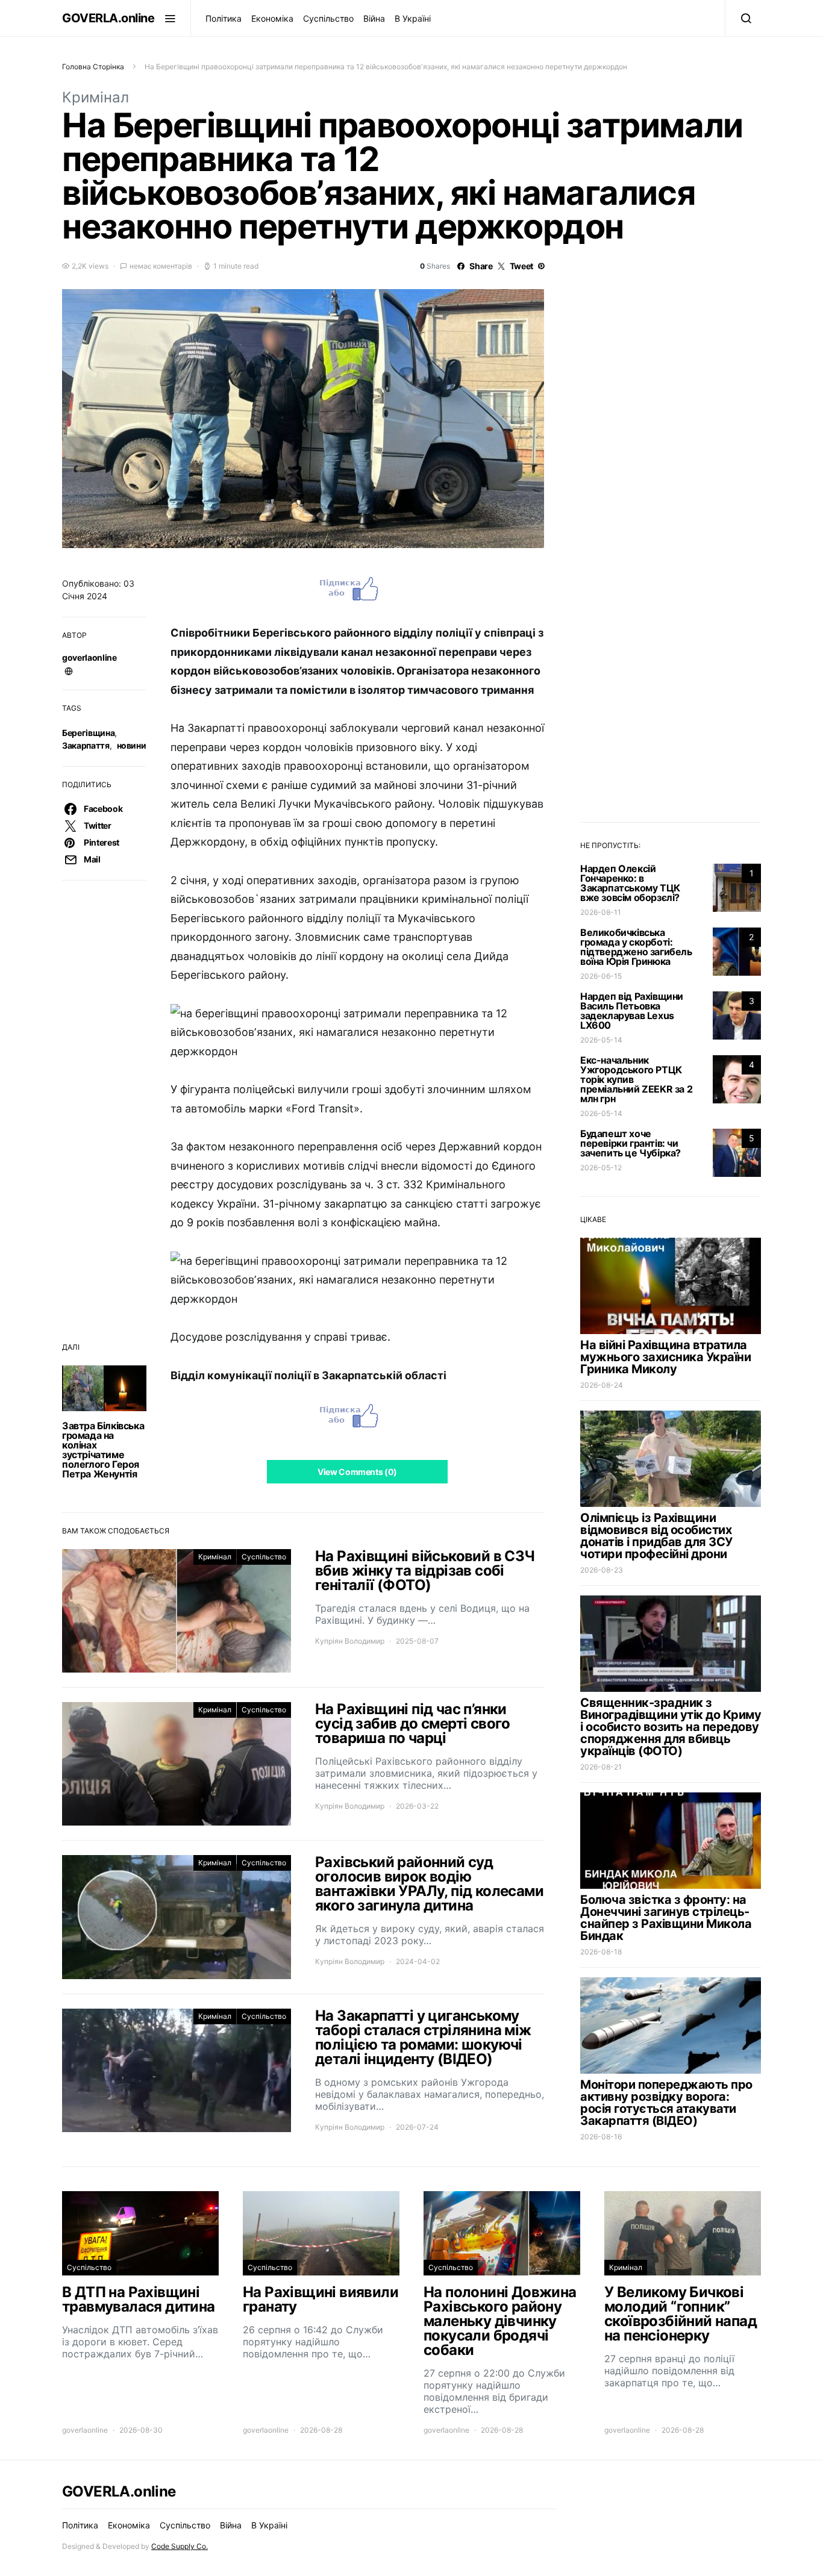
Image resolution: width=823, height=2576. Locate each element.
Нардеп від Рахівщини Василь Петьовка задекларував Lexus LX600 (632, 1011)
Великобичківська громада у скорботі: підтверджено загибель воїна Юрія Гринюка (636, 947)
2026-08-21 (601, 1767)
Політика (224, 18)
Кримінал (95, 97)
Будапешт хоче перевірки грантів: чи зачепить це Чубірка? (631, 1143)
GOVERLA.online (108, 18)
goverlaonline (89, 657)
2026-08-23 (602, 1570)
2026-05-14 (601, 1040)
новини (132, 745)
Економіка (272, 18)
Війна (374, 18)
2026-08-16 (601, 2137)
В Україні (413, 18)
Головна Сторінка (93, 67)
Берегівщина (88, 733)
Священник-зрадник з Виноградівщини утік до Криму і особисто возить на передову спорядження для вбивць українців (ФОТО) (671, 1727)
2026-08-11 (601, 912)
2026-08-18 (601, 1952)
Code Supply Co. (180, 2546)
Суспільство (328, 18)
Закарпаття (86, 745)
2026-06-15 (601, 976)
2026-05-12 (601, 1168)
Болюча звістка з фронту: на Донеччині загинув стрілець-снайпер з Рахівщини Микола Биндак (666, 1918)
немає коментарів (161, 266)
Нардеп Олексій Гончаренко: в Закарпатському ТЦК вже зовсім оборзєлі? (630, 883)
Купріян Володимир (350, 1641)
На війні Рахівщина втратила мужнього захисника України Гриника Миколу (665, 1357)
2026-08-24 (602, 1385)
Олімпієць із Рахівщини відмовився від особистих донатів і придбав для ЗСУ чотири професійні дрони (656, 1536)
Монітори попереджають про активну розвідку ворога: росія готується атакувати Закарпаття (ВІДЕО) (666, 2103)
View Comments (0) (357, 1472)
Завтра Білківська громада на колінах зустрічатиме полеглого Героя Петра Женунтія (103, 1450)
